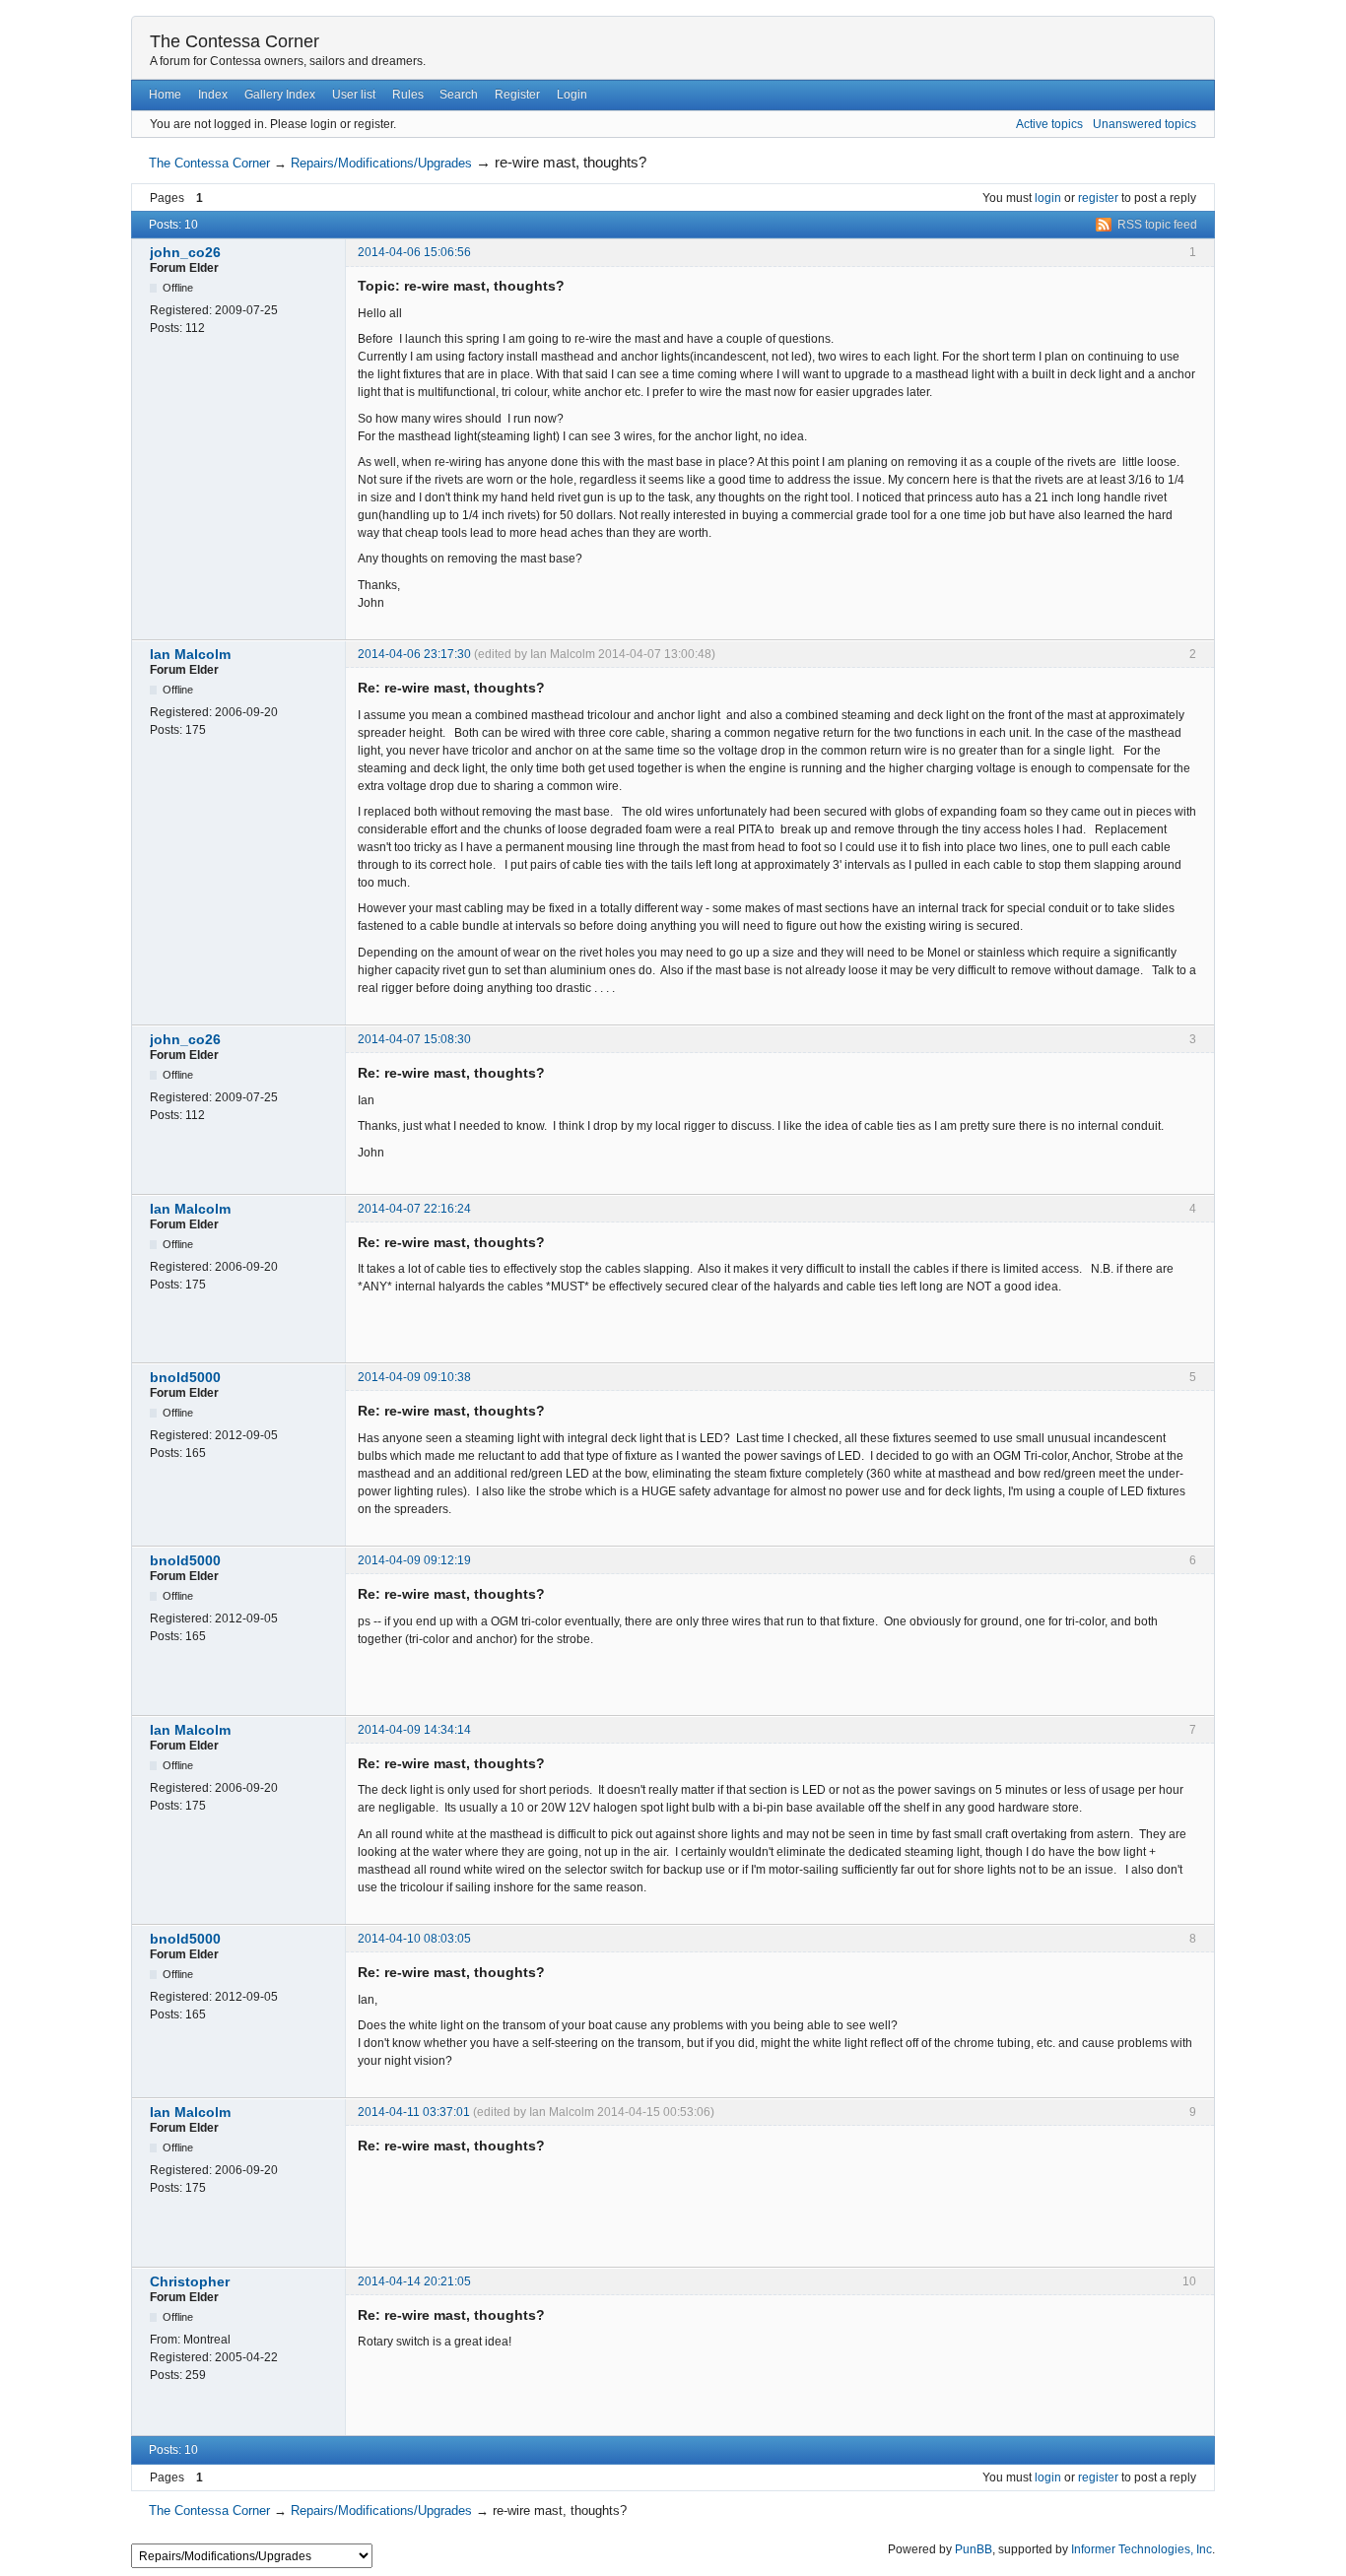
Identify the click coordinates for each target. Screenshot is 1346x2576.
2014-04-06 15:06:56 (414, 252)
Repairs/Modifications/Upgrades (381, 163)
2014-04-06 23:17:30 (414, 654)
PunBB (974, 2549)
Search (459, 95)
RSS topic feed (1157, 225)
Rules (408, 95)
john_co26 (185, 252)
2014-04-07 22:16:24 (414, 1209)
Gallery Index (280, 95)
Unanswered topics (1144, 124)
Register (517, 95)
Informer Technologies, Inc (1142, 2549)
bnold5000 (185, 1377)
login (1048, 198)
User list (354, 95)
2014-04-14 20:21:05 (414, 2281)
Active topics (1049, 124)
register (1098, 198)
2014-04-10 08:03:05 (414, 1939)
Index (213, 95)
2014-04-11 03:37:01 (414, 2112)
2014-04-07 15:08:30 (414, 1039)
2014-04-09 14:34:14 (414, 1730)
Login (572, 95)
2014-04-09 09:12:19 (414, 1560)
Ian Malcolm (190, 654)
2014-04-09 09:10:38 (414, 1377)
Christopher (190, 2281)
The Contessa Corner (235, 41)
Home (165, 95)
